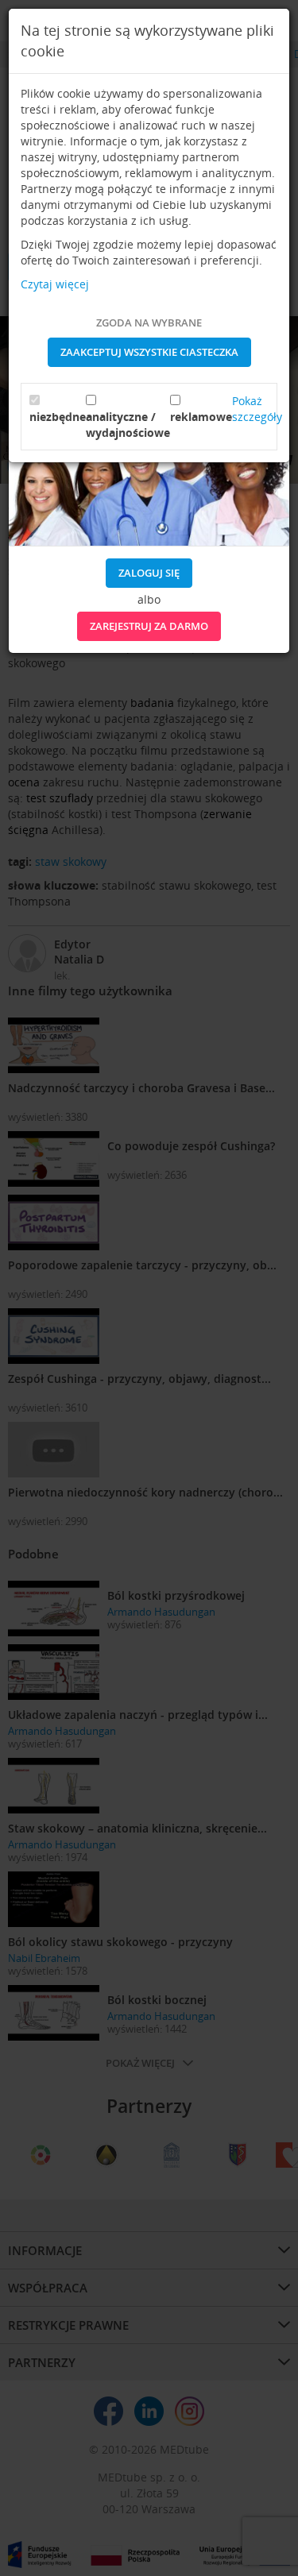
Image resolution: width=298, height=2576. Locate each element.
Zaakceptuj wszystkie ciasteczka (149, 352)
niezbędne (58, 417)
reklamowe (201, 417)
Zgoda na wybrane (149, 322)
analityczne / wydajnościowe (128, 425)
